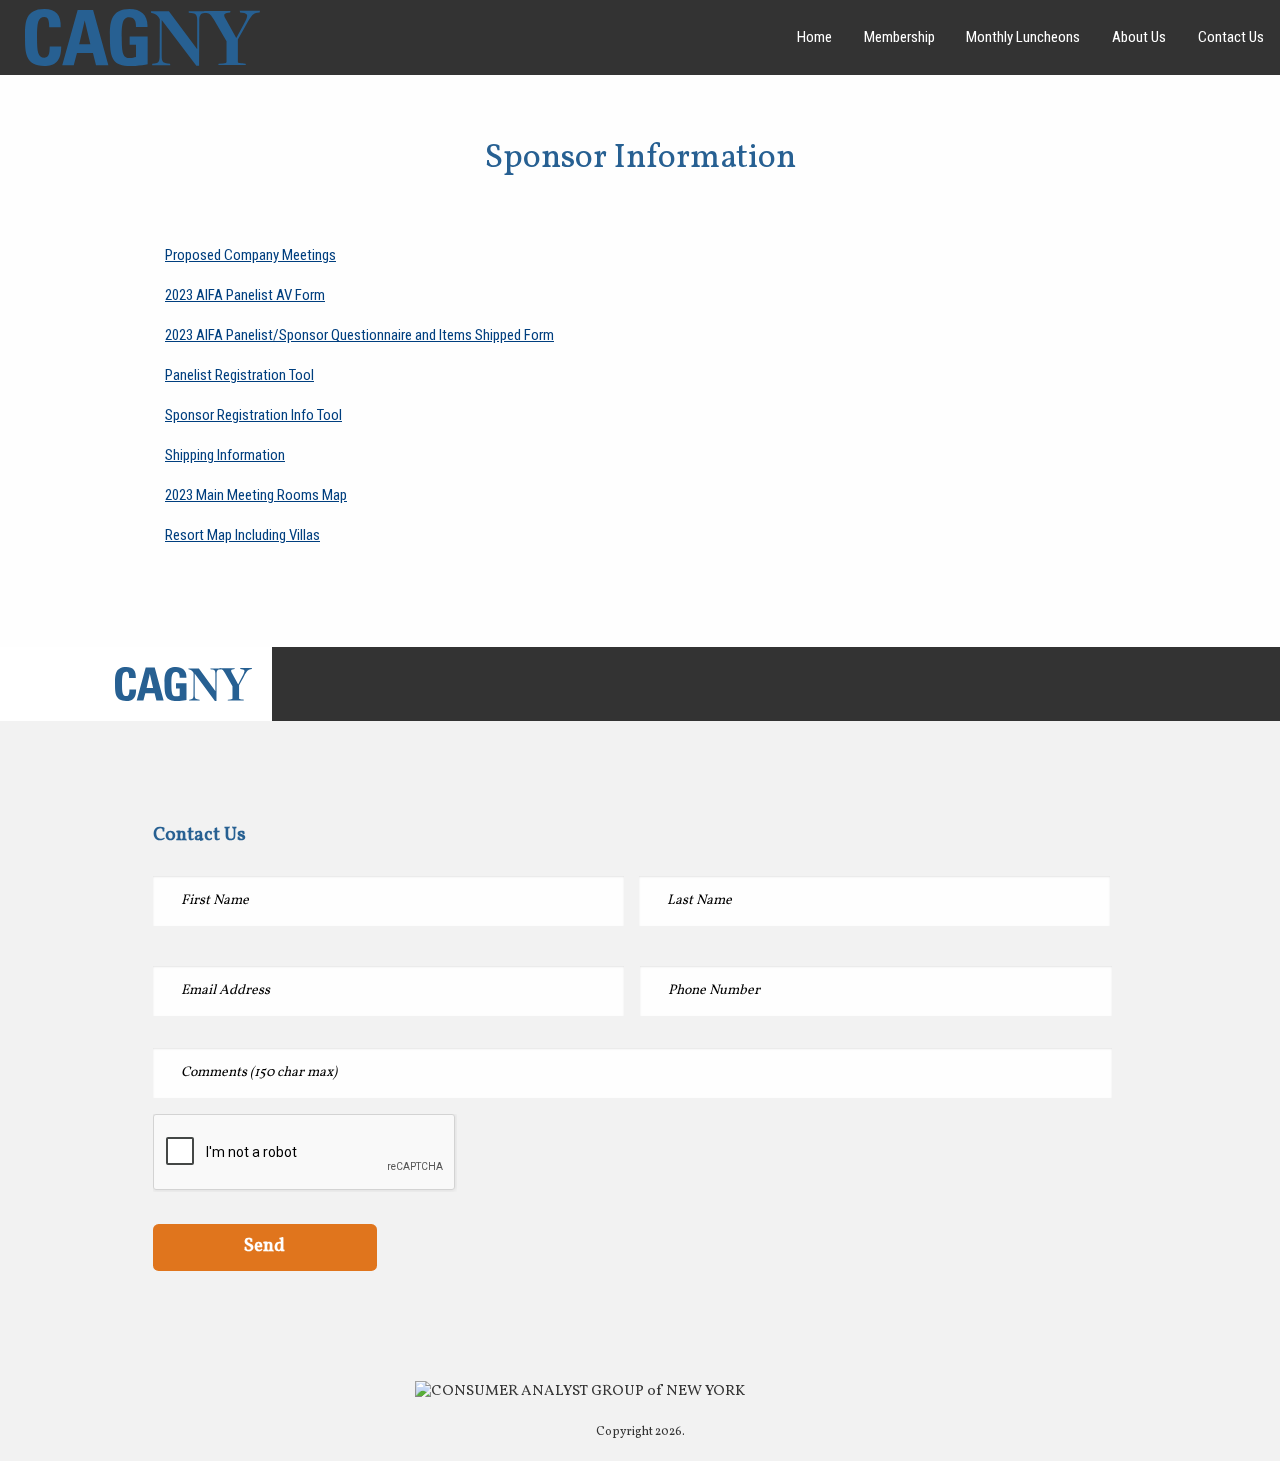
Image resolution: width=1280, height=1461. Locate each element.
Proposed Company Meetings (250, 255)
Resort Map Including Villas (242, 535)
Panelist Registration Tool (239, 375)
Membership (899, 37)
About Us (1139, 37)
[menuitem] (814, 37)
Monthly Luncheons (1023, 37)
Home (814, 37)
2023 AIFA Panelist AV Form (245, 295)
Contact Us (1231, 37)
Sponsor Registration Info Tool (253, 415)
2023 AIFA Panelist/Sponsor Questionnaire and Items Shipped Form (359, 335)
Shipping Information (225, 455)
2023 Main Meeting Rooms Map (256, 495)
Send (264, 1246)
